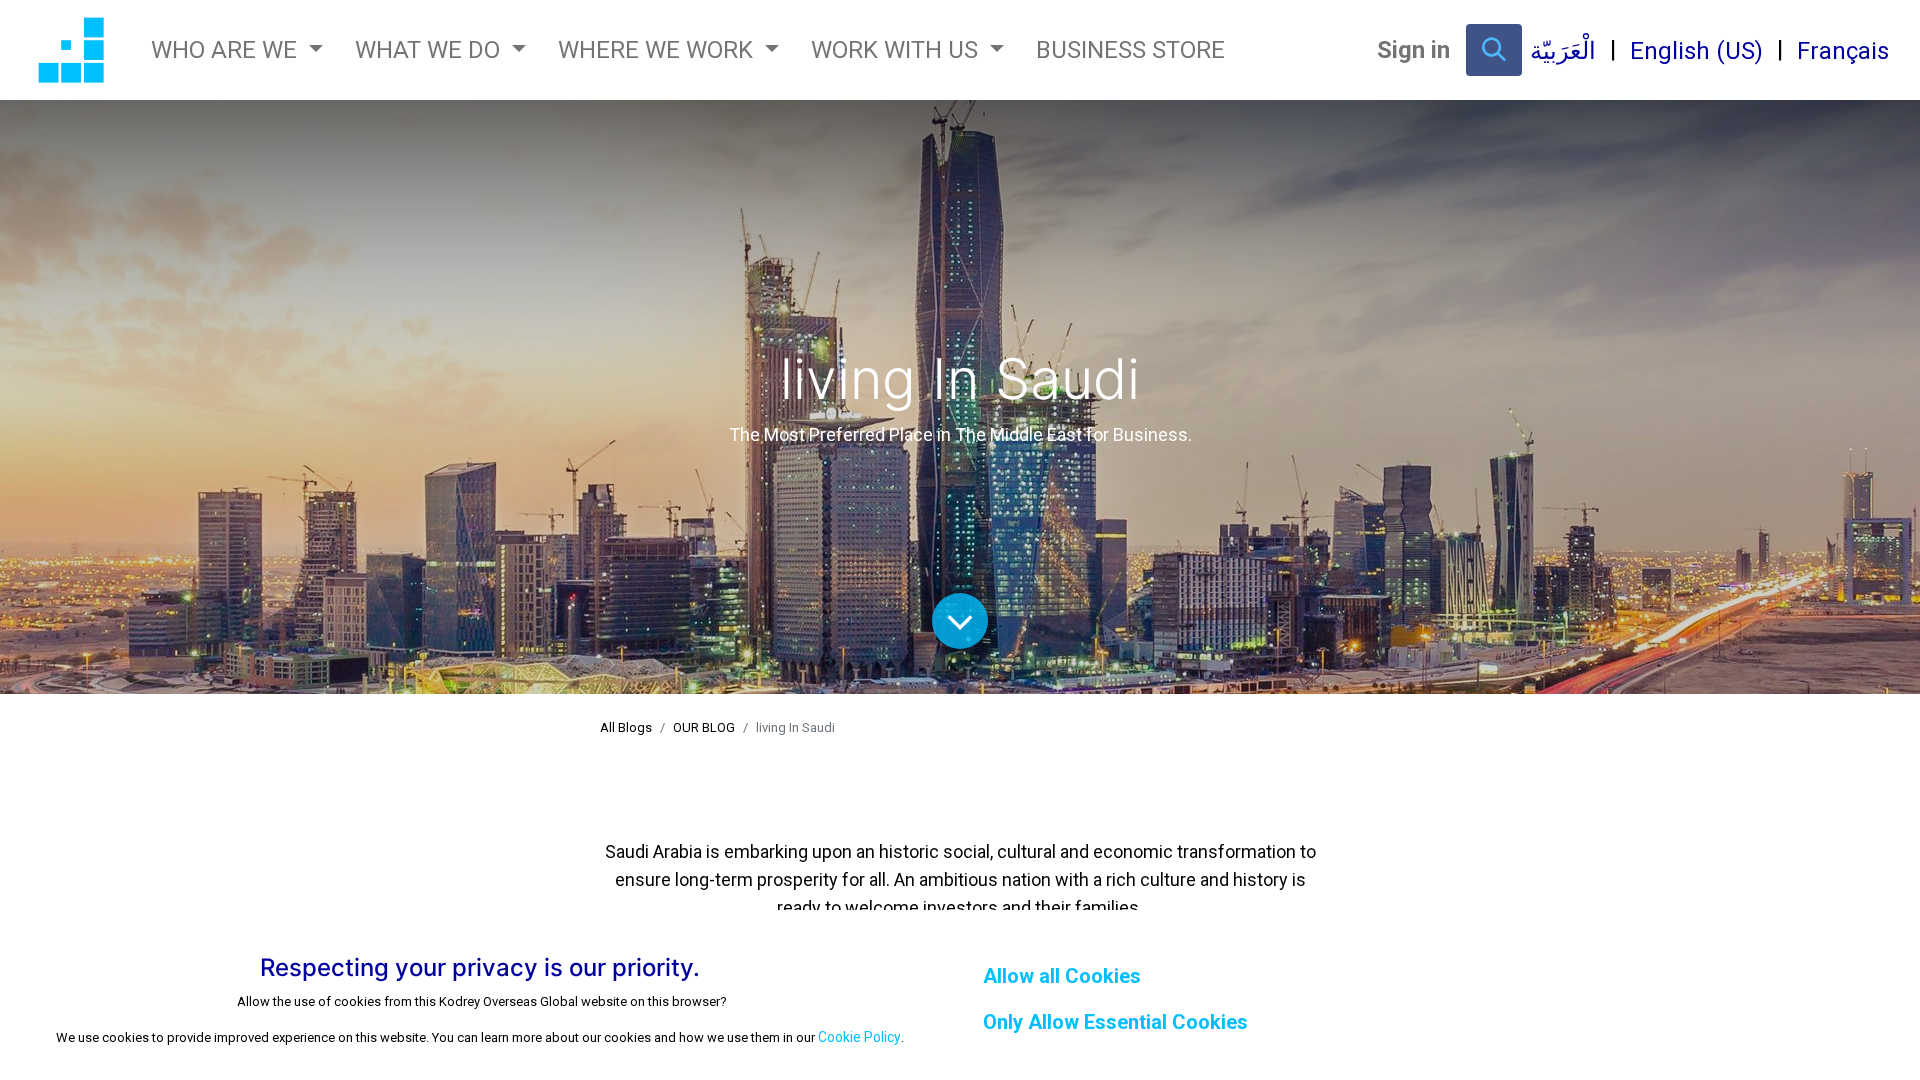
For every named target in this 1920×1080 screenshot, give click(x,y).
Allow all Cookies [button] (1062, 976)
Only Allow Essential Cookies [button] (1115, 1022)
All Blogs (626, 727)
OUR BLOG (704, 727)
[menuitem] (1130, 50)
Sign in (1413, 50)
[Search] (1494, 50)
